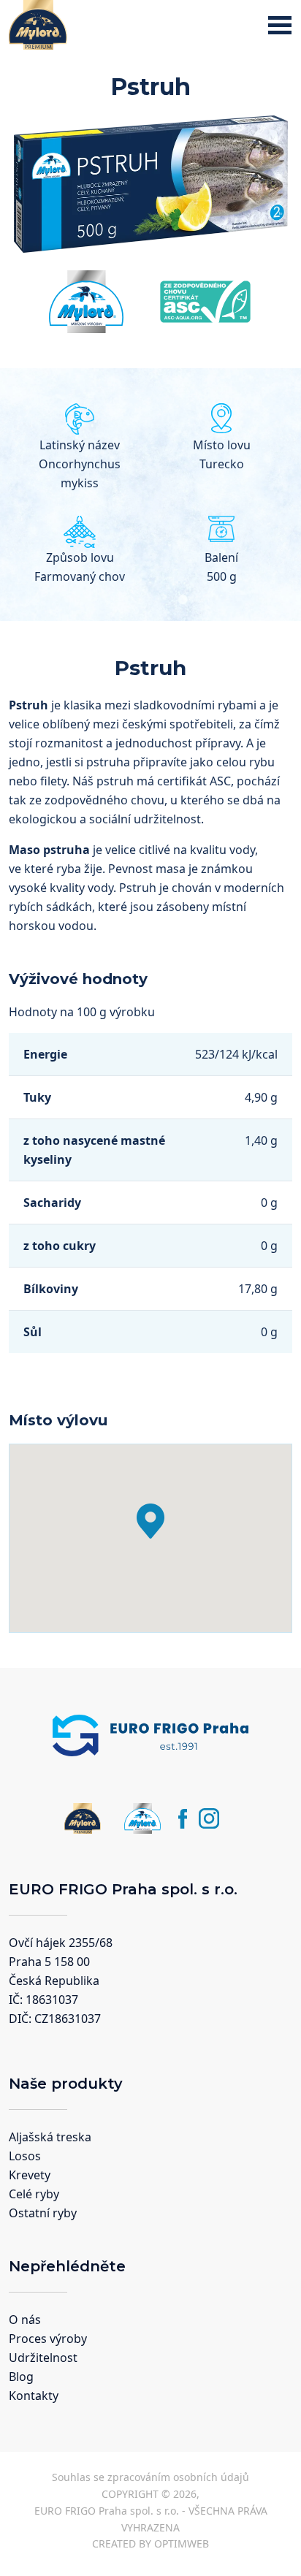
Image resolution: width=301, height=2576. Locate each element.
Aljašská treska (50, 2137)
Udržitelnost (43, 2358)
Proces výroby (48, 2339)
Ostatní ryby (43, 2213)
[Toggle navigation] (280, 25)
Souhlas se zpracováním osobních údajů (150, 2477)
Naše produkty (66, 2084)
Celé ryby (34, 2194)
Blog (21, 2377)
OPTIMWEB (182, 2543)
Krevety (30, 2175)
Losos (25, 2156)
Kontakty (34, 2396)
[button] (150, 1521)
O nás (25, 2320)
